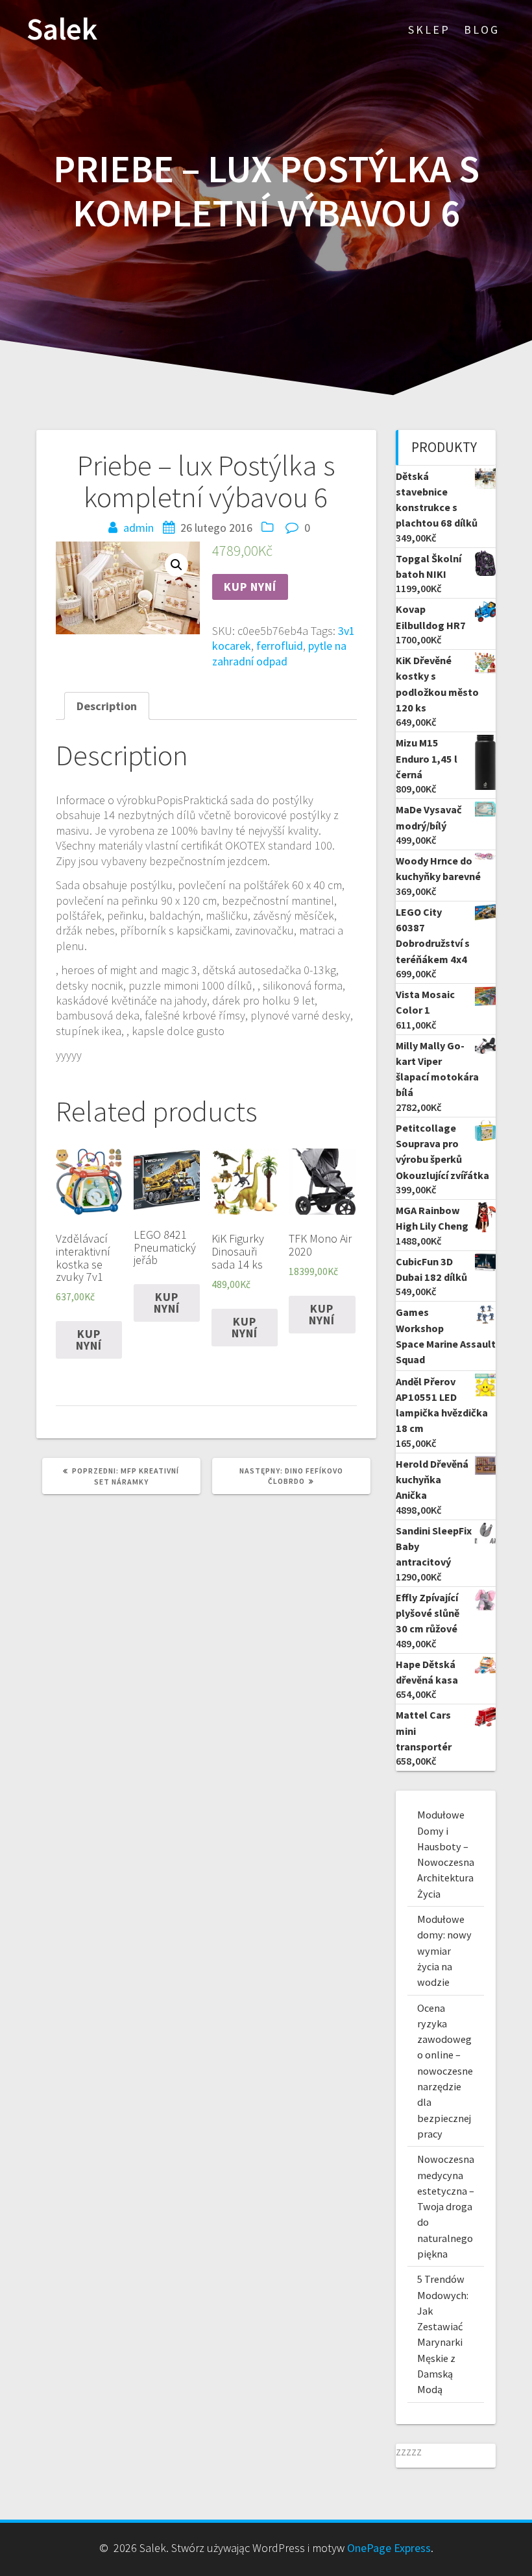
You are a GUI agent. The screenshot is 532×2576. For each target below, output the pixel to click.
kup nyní (250, 587)
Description (107, 706)
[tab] (107, 706)
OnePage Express (389, 2548)
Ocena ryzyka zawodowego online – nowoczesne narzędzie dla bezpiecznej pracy (445, 2071)
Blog (482, 30)
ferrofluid (280, 646)
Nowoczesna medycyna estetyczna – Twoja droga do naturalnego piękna (446, 2206)
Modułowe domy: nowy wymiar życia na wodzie (444, 1950)
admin (139, 528)
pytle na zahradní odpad (279, 653)
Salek (62, 30)
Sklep (429, 30)
